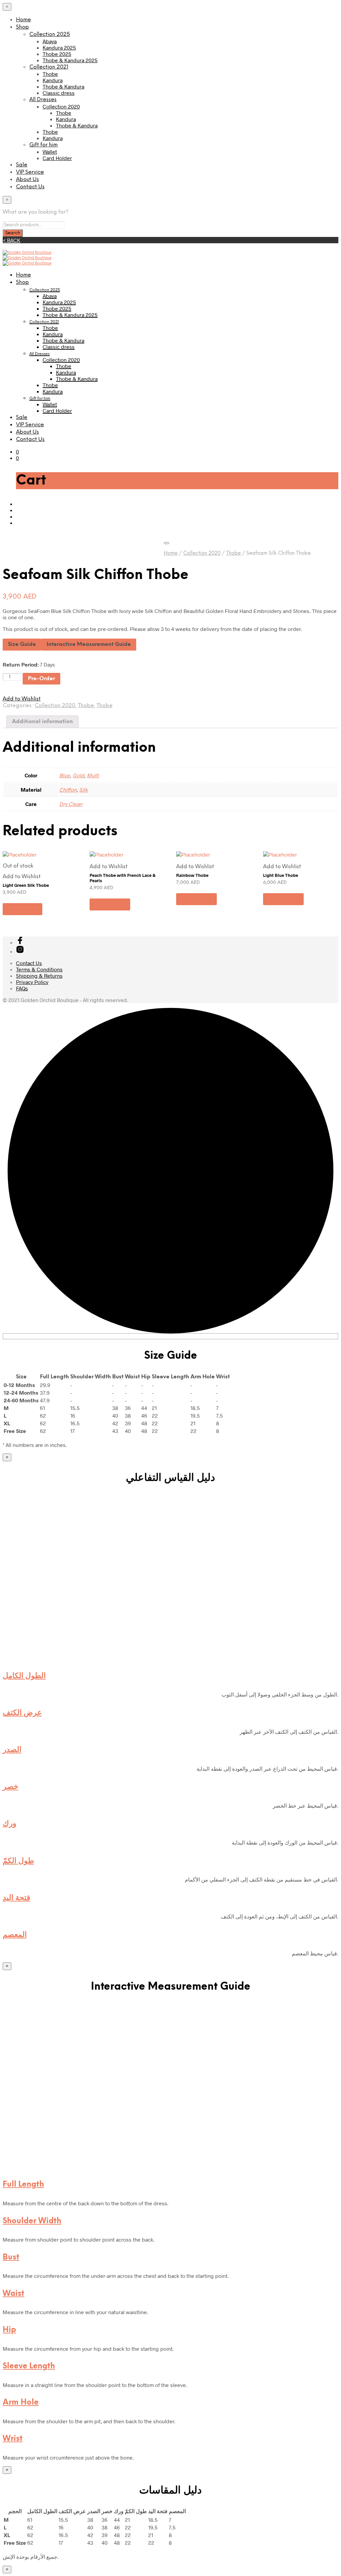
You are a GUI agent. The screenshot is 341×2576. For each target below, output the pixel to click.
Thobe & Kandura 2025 (70, 60)
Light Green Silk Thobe (26, 885)
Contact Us (30, 187)
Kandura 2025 (59, 47)
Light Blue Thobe (281, 875)
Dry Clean (71, 804)
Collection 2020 (61, 106)
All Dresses (43, 100)
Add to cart (110, 904)
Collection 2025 (50, 34)
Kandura (53, 80)
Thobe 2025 (57, 54)
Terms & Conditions (39, 969)
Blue (65, 775)
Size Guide (22, 644)
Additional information (42, 722)
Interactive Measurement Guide (89, 644)
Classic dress (59, 93)
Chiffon (68, 790)
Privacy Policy (32, 982)
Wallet (50, 152)
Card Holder (57, 158)
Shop (22, 27)
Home (23, 20)
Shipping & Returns (39, 976)
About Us (27, 180)
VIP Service (30, 172)
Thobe (50, 74)
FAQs (22, 988)
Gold (78, 775)
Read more (22, 909)
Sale (22, 165)
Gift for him (43, 145)
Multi (93, 775)
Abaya (50, 41)
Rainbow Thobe (192, 875)
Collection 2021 (49, 67)
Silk (83, 790)
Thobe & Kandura (63, 86)
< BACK (11, 240)
